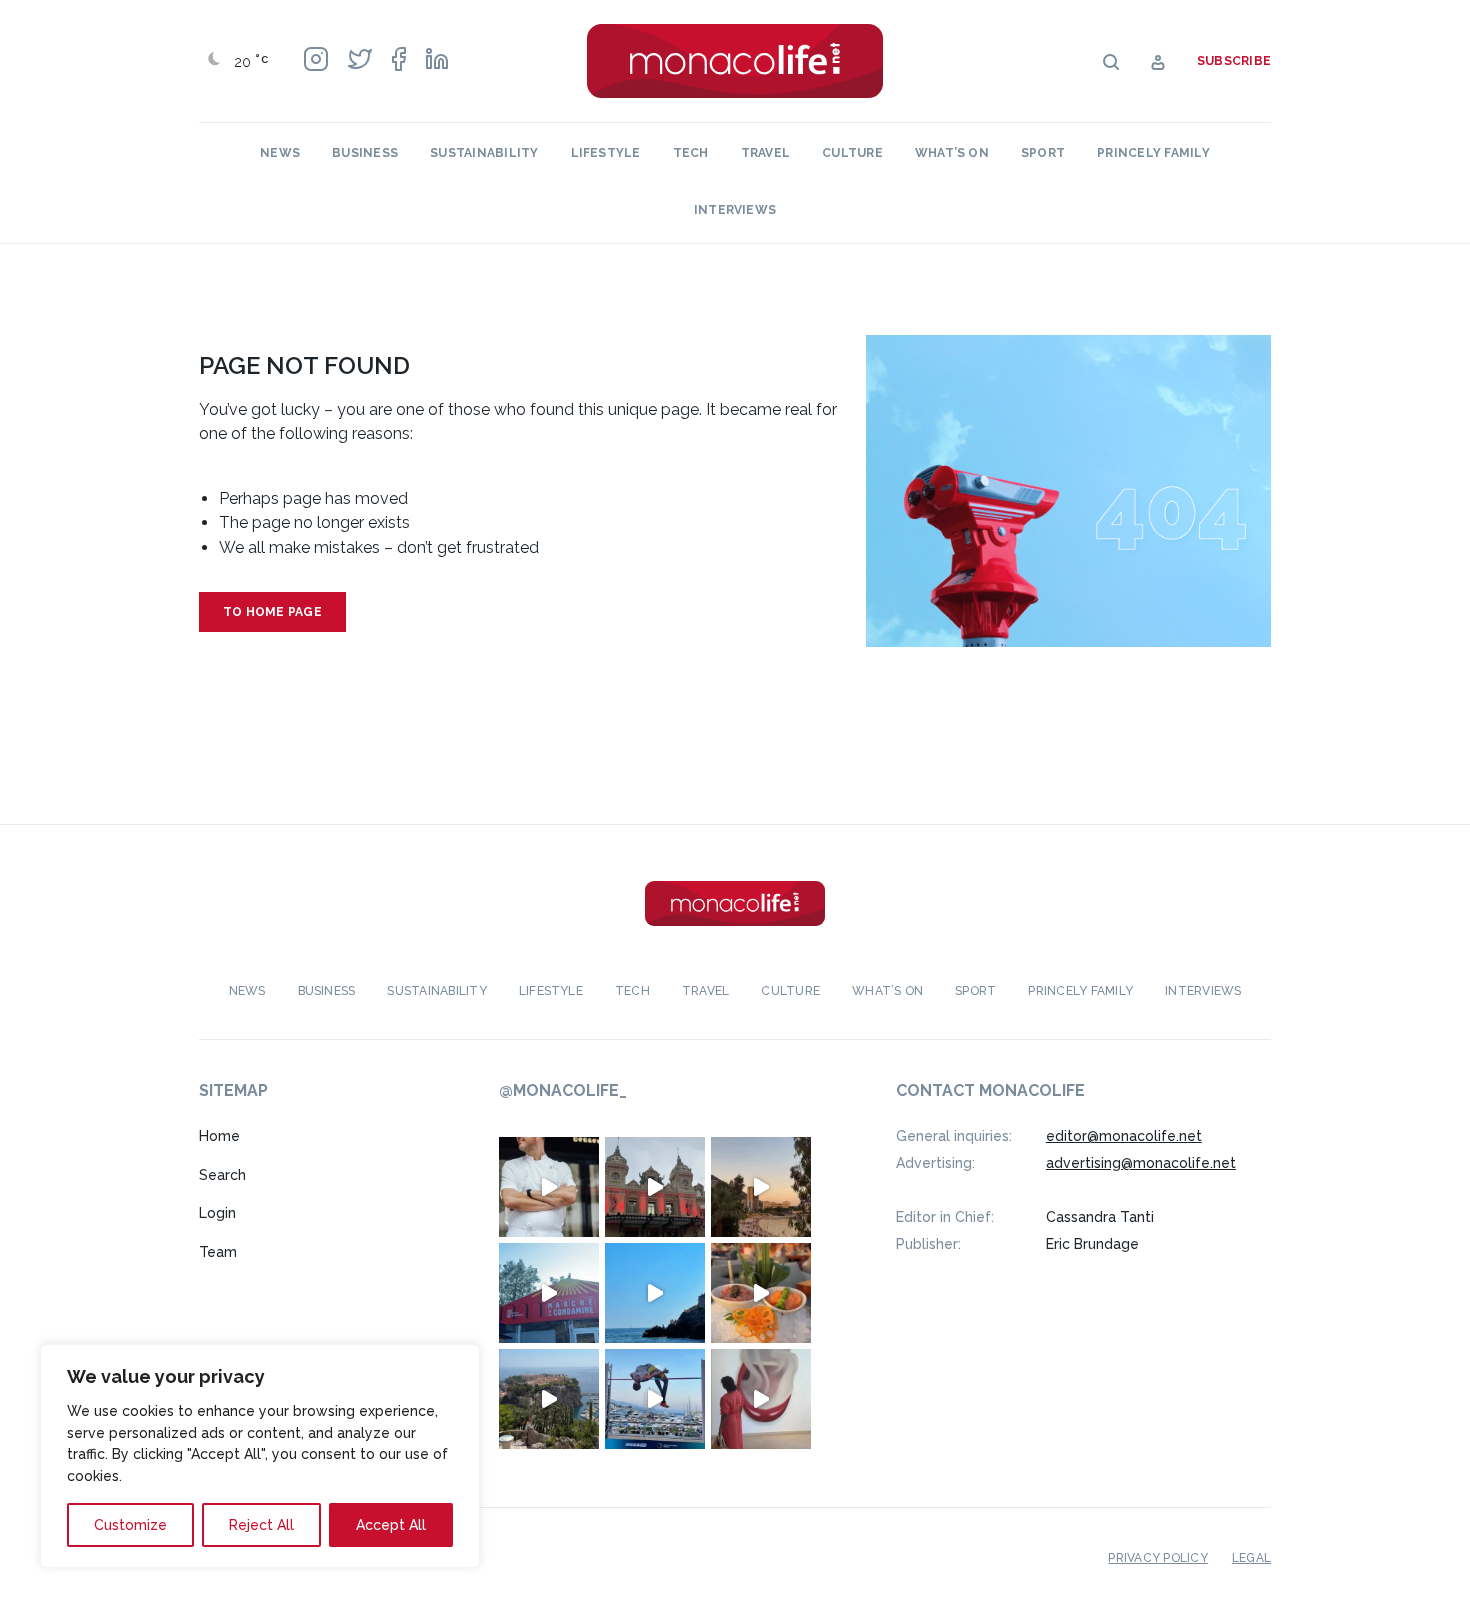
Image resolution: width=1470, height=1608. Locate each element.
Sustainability (484, 153)
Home (219, 1136)
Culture (852, 153)
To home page (272, 612)
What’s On (952, 153)
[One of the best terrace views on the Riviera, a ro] (761, 1293)
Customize (130, 1525)
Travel (765, 153)
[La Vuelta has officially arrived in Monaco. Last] (655, 1187)
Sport (1043, 153)
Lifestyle (606, 153)
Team (218, 1252)
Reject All (261, 1525)
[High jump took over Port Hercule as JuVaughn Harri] (655, 1399)
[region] (260, 1456)
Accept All (391, 1525)
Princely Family (1153, 153)
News (280, 153)
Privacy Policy (1157, 1558)
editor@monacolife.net (1124, 1136)
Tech (691, 153)
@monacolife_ (563, 1090)
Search (222, 1175)
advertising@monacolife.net (1141, 1163)
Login (217, 1213)
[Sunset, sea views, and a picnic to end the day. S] (761, 1187)
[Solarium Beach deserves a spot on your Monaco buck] (655, 1293)
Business (365, 153)
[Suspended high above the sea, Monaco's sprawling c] (549, 1399)
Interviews (735, 210)
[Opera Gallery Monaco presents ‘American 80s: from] (761, 1399)
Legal (1251, 1558)
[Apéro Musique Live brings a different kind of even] (549, 1293)
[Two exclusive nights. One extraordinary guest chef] (549, 1187)
